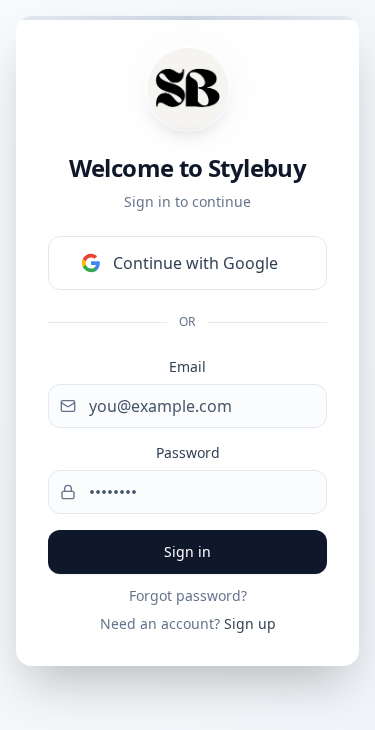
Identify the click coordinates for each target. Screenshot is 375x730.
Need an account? (188, 623)
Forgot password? (188, 595)
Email (187, 366)
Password (188, 452)
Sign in (187, 551)
